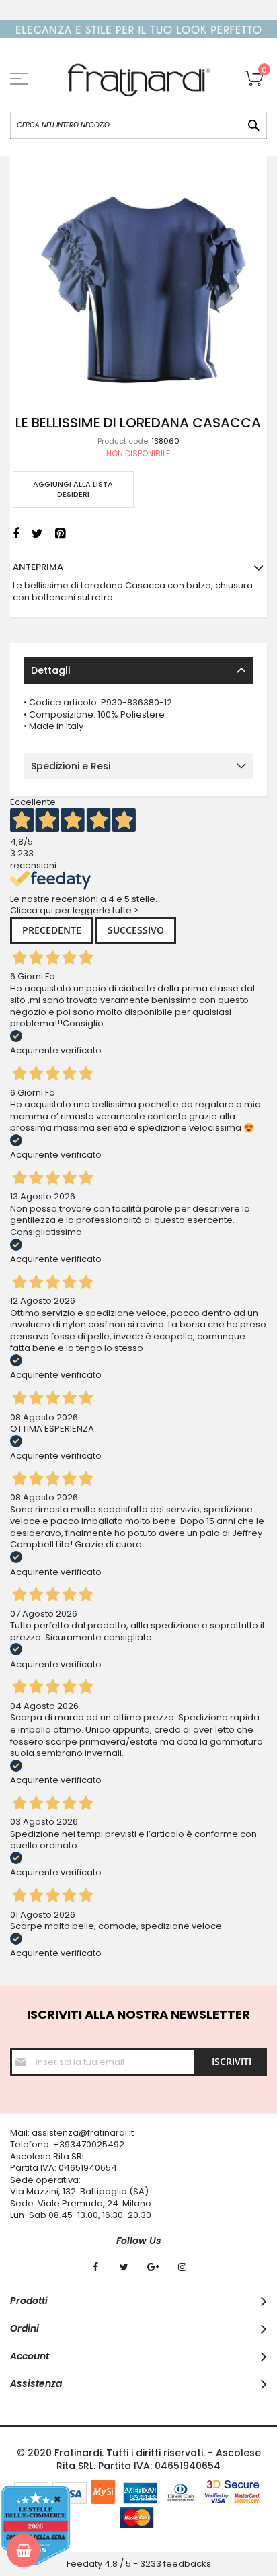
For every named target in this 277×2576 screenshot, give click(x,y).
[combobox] (138, 125)
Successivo (136, 930)
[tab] (138, 670)
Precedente (52, 930)
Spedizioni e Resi (71, 766)
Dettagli (50, 670)
